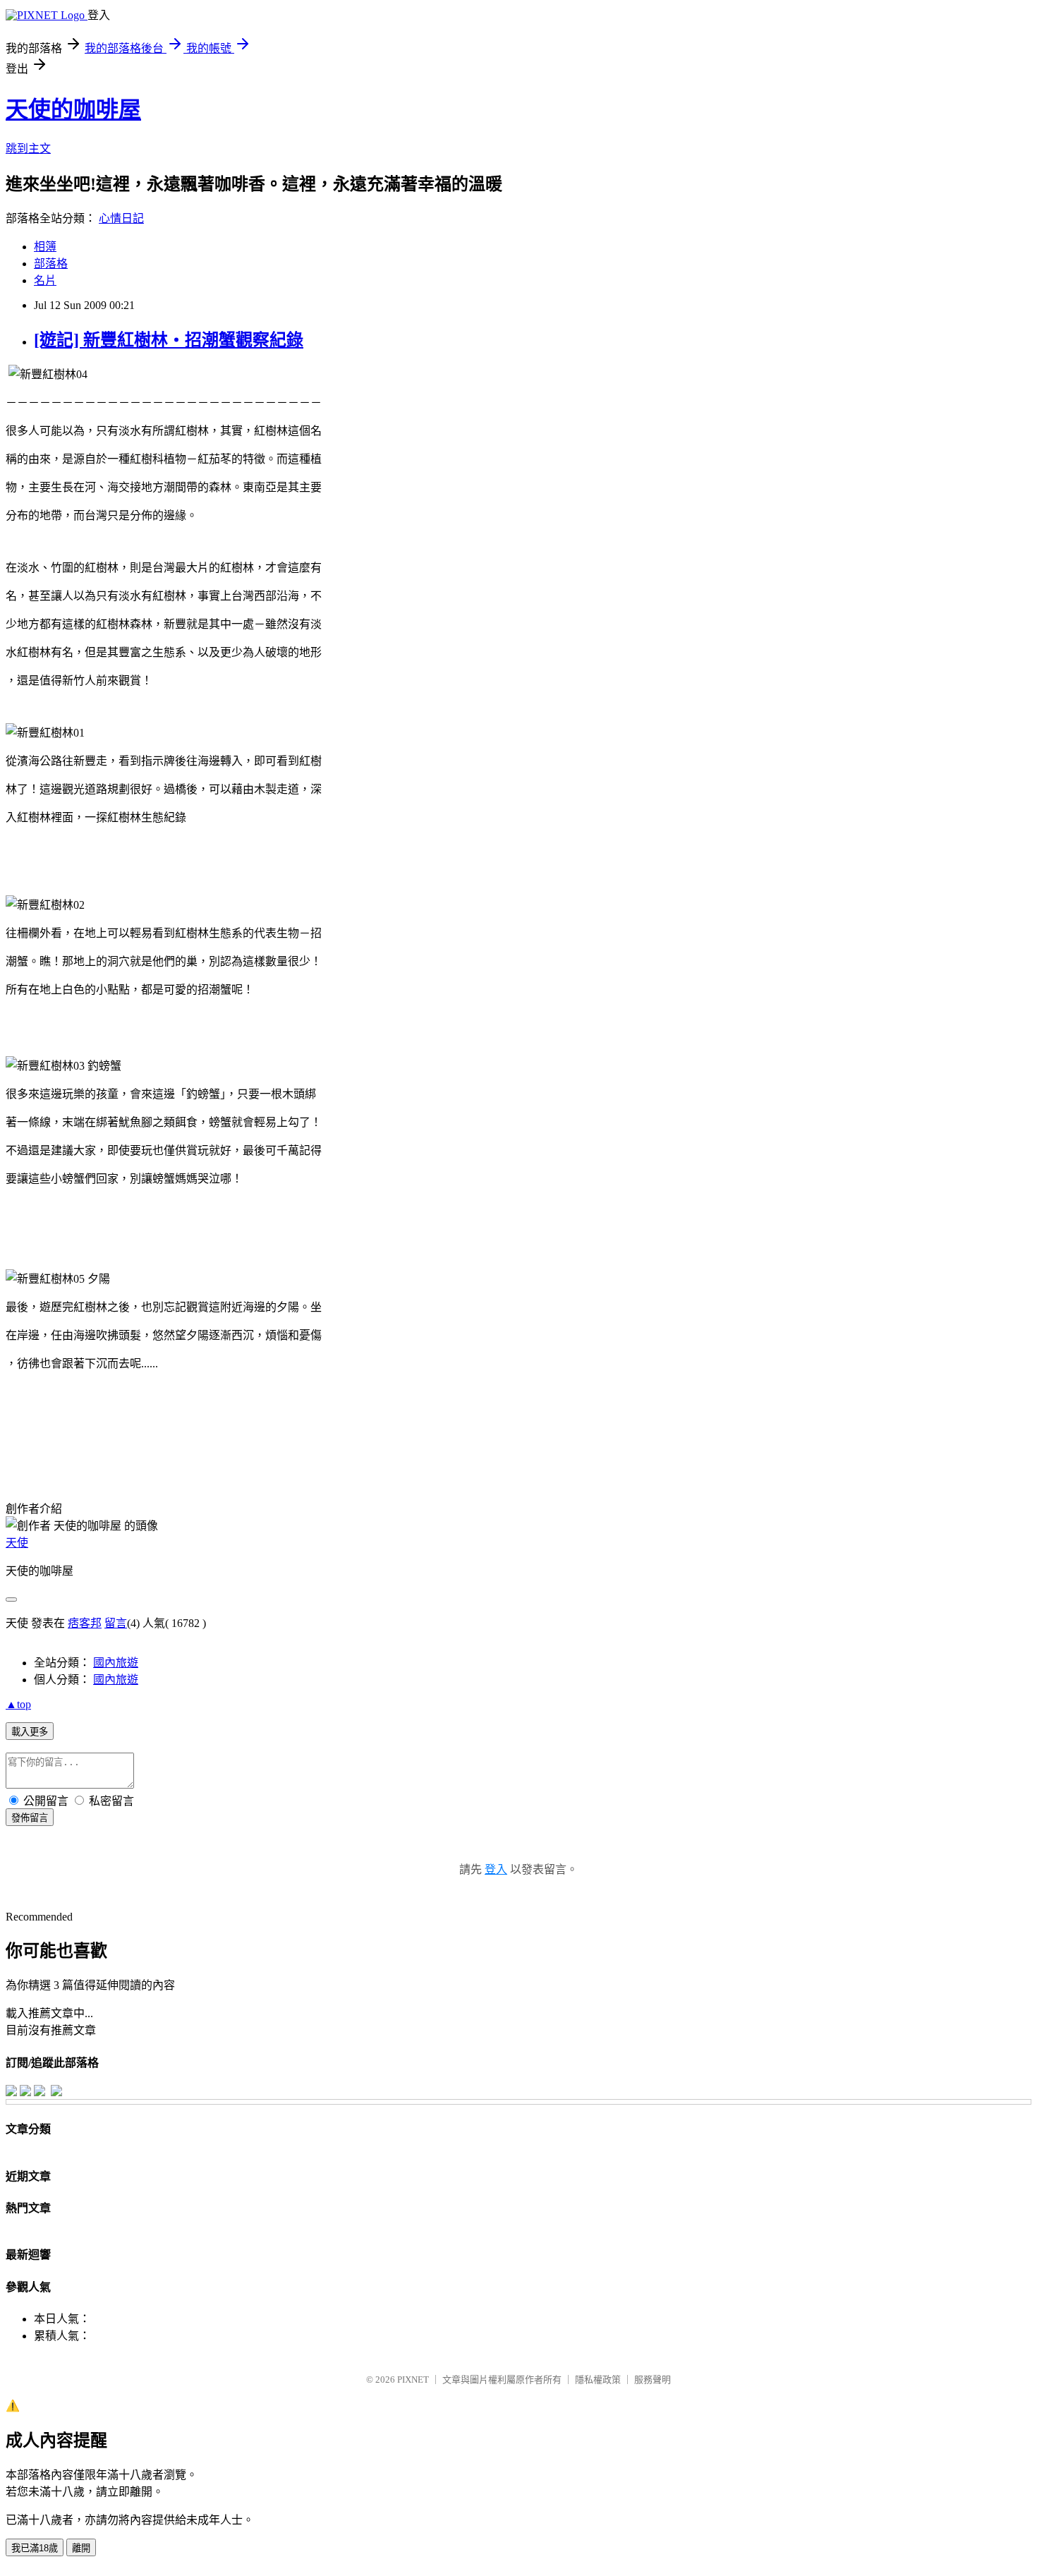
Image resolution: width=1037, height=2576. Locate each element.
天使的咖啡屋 (73, 109)
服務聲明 (653, 2380)
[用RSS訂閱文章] (56, 2092)
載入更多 (30, 1732)
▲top (18, 1704)
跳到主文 (28, 149)
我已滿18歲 (35, 2548)
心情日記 (121, 218)
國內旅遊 (116, 1663)
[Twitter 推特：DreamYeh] (25, 2092)
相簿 (45, 247)
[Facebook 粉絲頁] (11, 2092)
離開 (81, 2548)
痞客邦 (85, 1623)
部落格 (51, 264)
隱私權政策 (598, 2380)
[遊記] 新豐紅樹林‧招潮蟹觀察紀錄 (169, 340)
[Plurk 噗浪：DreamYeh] (40, 2092)
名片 (45, 280)
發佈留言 (30, 1818)
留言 (116, 1623)
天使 (17, 1543)
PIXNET (413, 2380)
